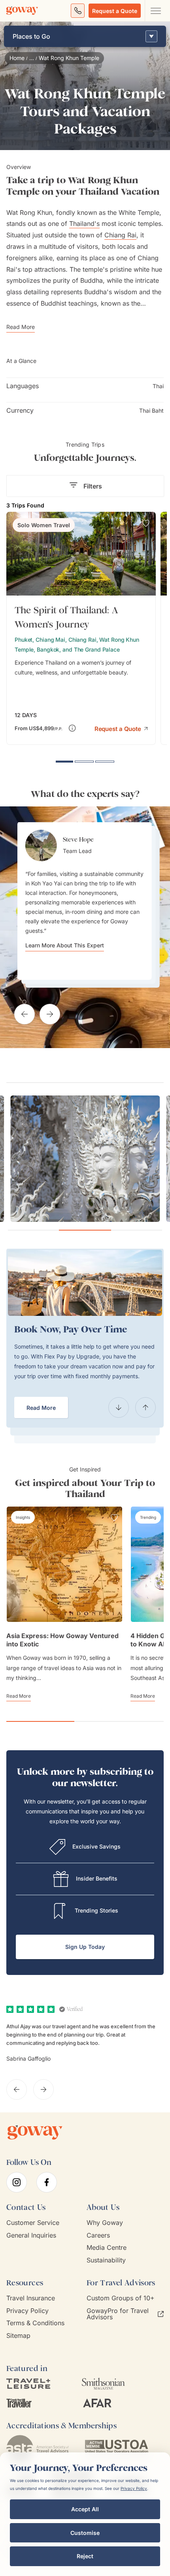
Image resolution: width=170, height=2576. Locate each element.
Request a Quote (115, 11)
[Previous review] (17, 2089)
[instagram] (17, 2182)
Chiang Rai (120, 235)
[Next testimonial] (50, 1014)
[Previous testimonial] (25, 1014)
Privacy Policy (27, 2311)
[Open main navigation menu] (155, 11)
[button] (121, 728)
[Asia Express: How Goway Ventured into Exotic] (64, 1564)
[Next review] (43, 2089)
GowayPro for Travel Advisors (118, 2314)
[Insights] (23, 1517)
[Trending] (148, 1517)
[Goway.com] (22, 11)
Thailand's (84, 224)
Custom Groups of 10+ (121, 2298)
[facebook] (47, 2182)
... (32, 58)
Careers (98, 2235)
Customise (85, 2533)
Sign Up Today (85, 1947)
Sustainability (106, 2260)
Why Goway (105, 2223)
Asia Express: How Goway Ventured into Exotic (62, 1640)
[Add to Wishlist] (146, 523)
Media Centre (107, 2248)
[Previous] (119, 1407)
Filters (93, 486)
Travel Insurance (31, 2298)
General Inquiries (31, 2235)
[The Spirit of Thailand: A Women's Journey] (81, 628)
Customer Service (33, 2223)
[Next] (145, 1407)
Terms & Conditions (35, 2323)
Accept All (85, 2509)
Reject (85, 2556)
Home (17, 58)
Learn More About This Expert (65, 945)
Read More (41, 1408)
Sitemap (18, 2336)
